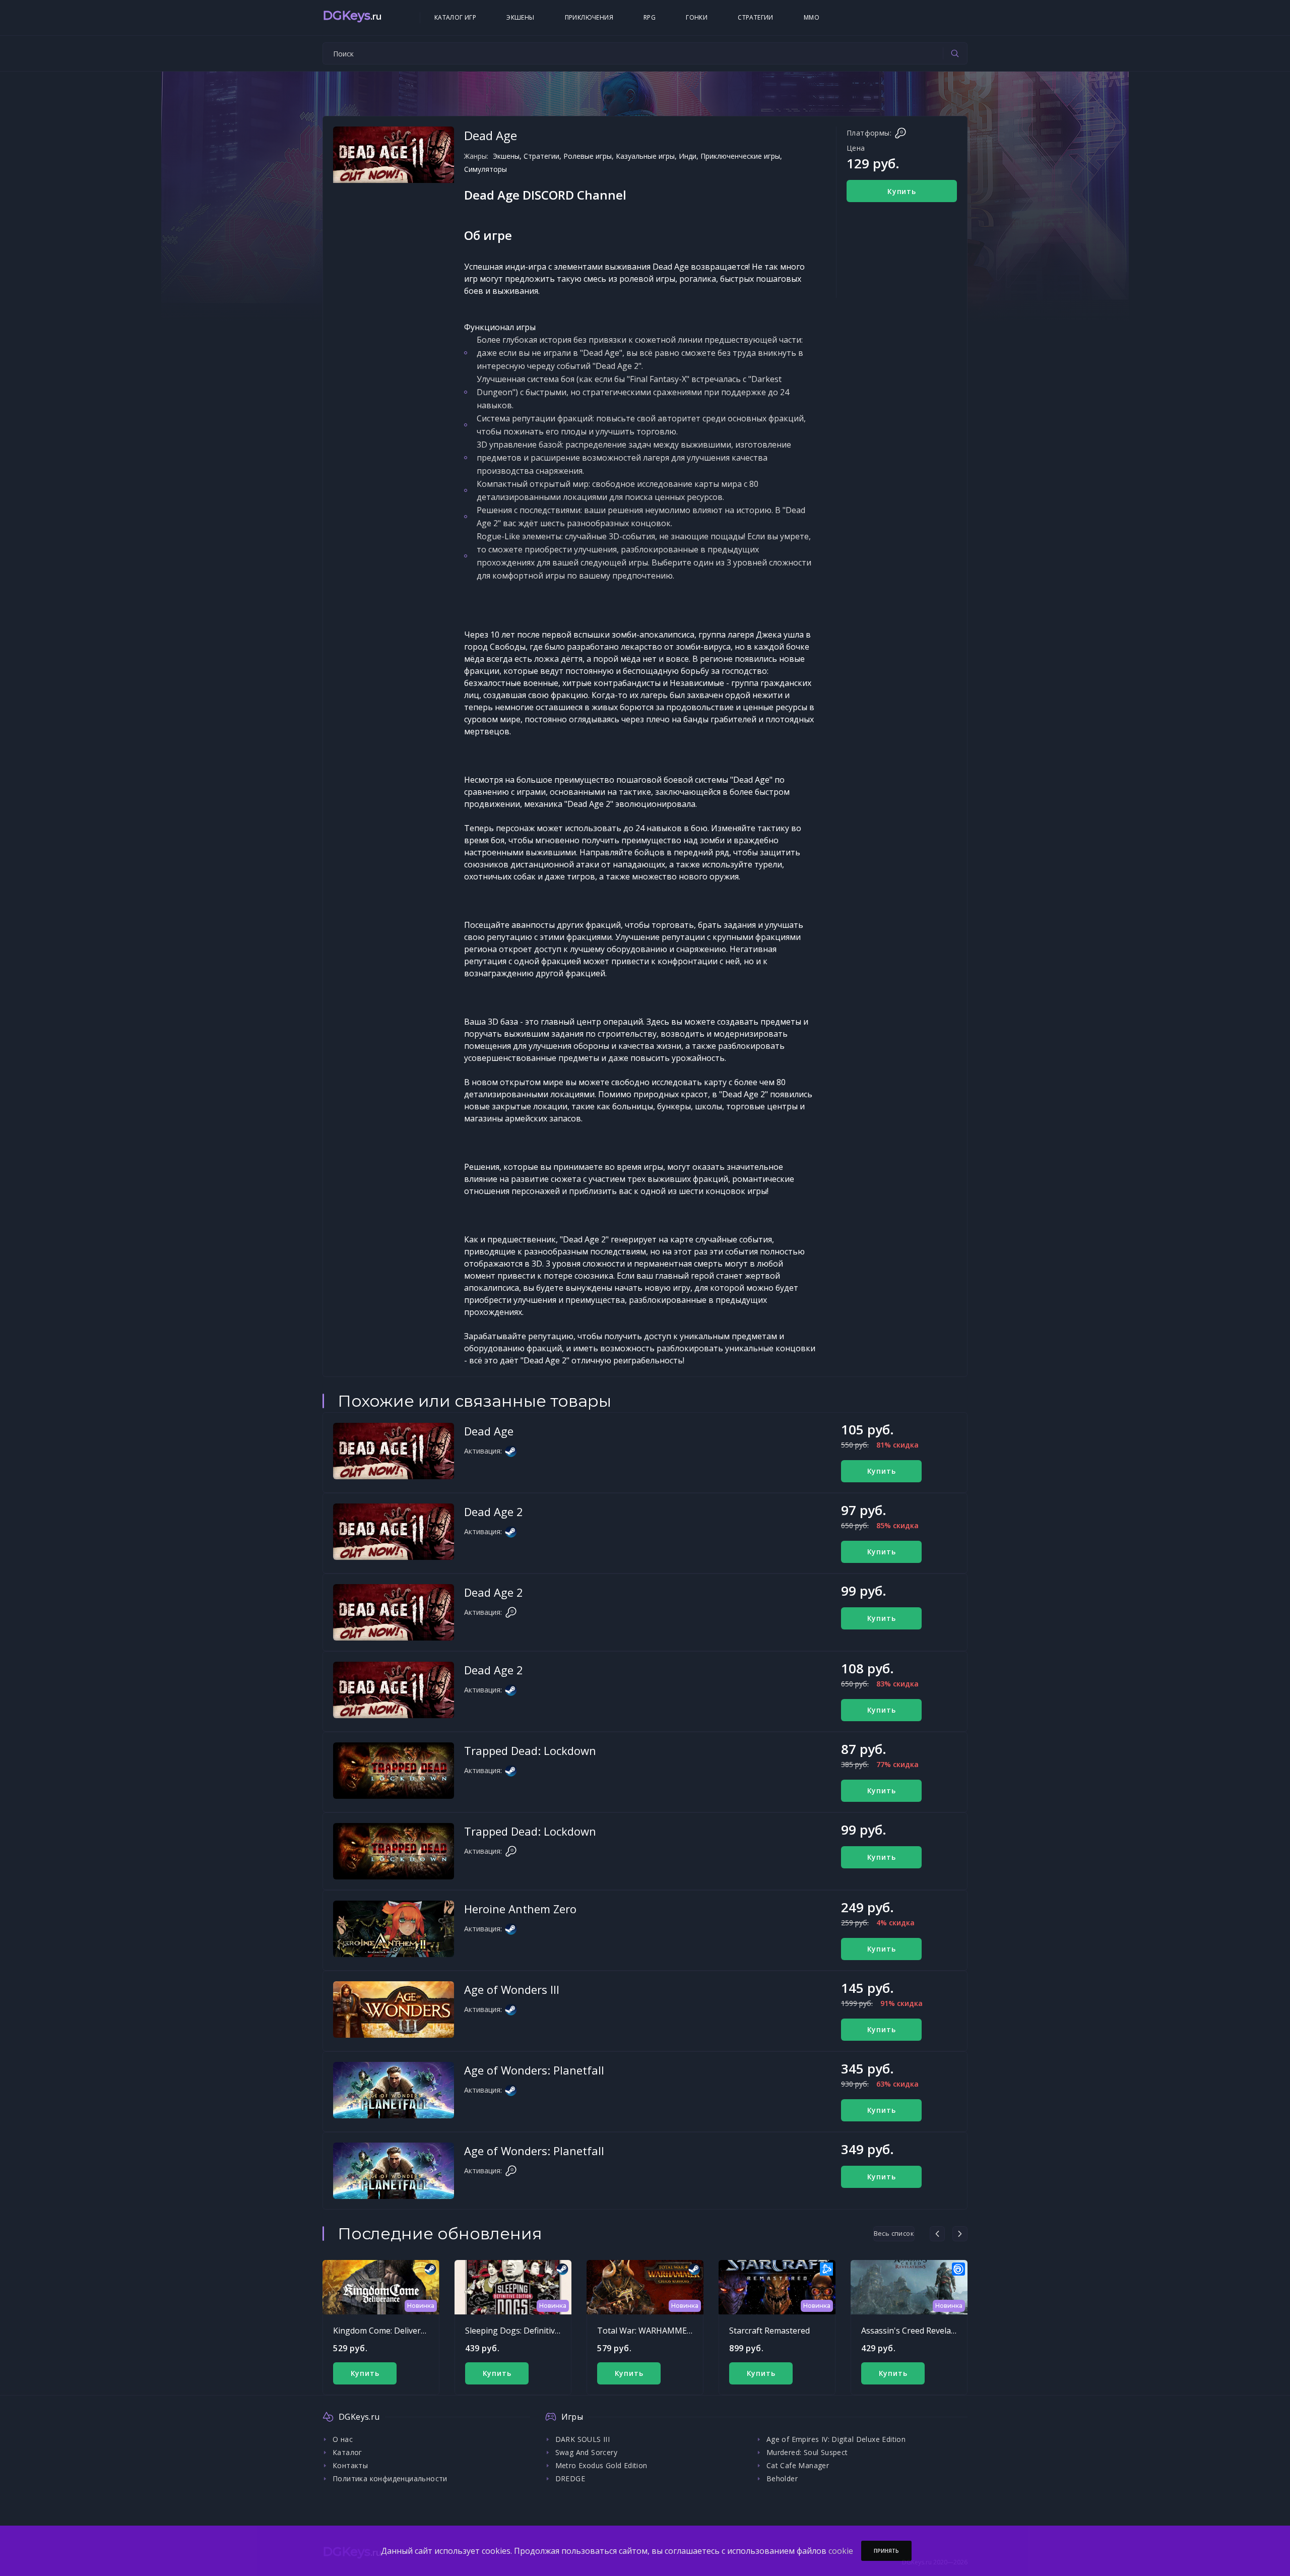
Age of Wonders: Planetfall (534, 2070)
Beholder (782, 2478)
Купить (902, 191)
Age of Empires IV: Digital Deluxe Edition (836, 2439)
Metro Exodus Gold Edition (601, 2465)
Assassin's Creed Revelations (916, 2331)
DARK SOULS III (583, 2439)
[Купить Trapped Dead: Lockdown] (394, 1771)
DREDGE (570, 2478)
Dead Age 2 (494, 1512)
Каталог (347, 2452)
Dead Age (489, 1431)
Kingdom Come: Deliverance (386, 2331)
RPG (650, 17)
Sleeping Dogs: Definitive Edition (526, 2331)
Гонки (697, 17)
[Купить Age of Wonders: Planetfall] (394, 2090)
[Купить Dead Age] (394, 1451)
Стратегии (756, 17)
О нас (343, 2439)
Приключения (589, 17)
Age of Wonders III (512, 1989)
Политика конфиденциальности (390, 2478)
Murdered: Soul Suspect (807, 2452)
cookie (841, 2551)
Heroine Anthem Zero (520, 1909)
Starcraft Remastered (769, 2331)
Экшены (520, 17)
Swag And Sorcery (586, 2452)
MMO (812, 17)
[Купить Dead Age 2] (394, 1532)
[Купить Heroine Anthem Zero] (394, 1929)
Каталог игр (455, 17)
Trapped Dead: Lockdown (530, 1750)
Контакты (350, 2465)
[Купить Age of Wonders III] (394, 2009)
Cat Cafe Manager (798, 2465)
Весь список (894, 2233)
